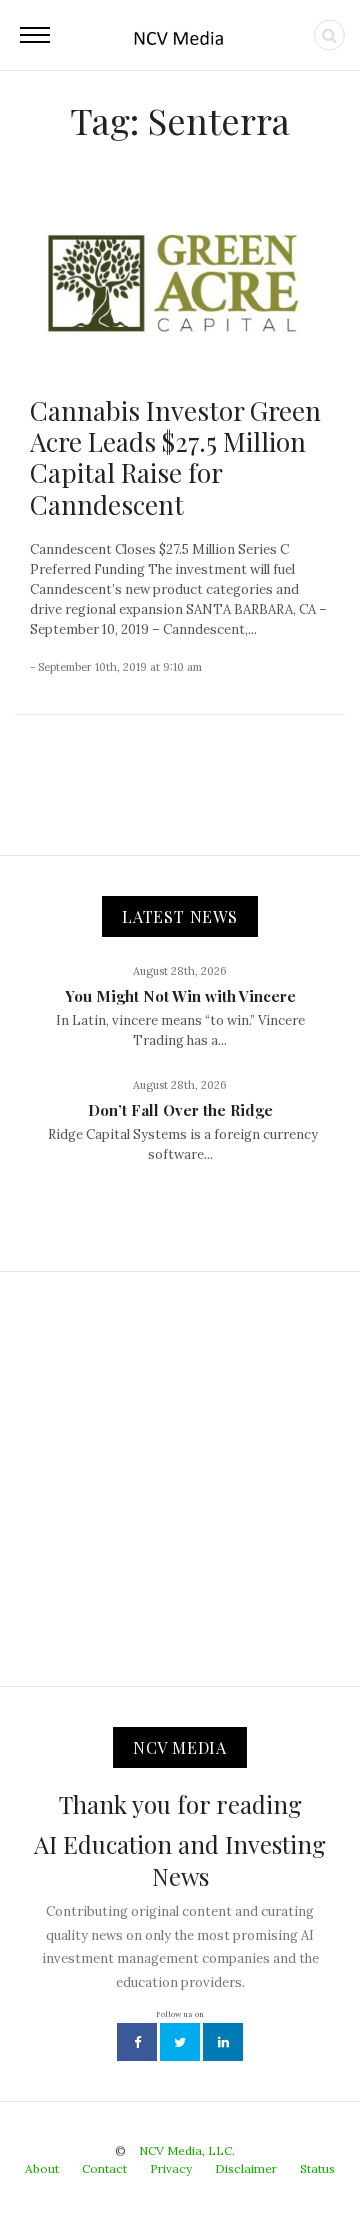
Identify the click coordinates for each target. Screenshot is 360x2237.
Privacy (171, 2168)
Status (317, 2168)
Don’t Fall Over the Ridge (180, 1110)
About (42, 2168)
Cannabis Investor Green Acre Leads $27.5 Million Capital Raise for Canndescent (175, 457)
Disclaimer (246, 2168)
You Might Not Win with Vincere (180, 996)
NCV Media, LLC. (187, 2150)
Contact (104, 2168)
